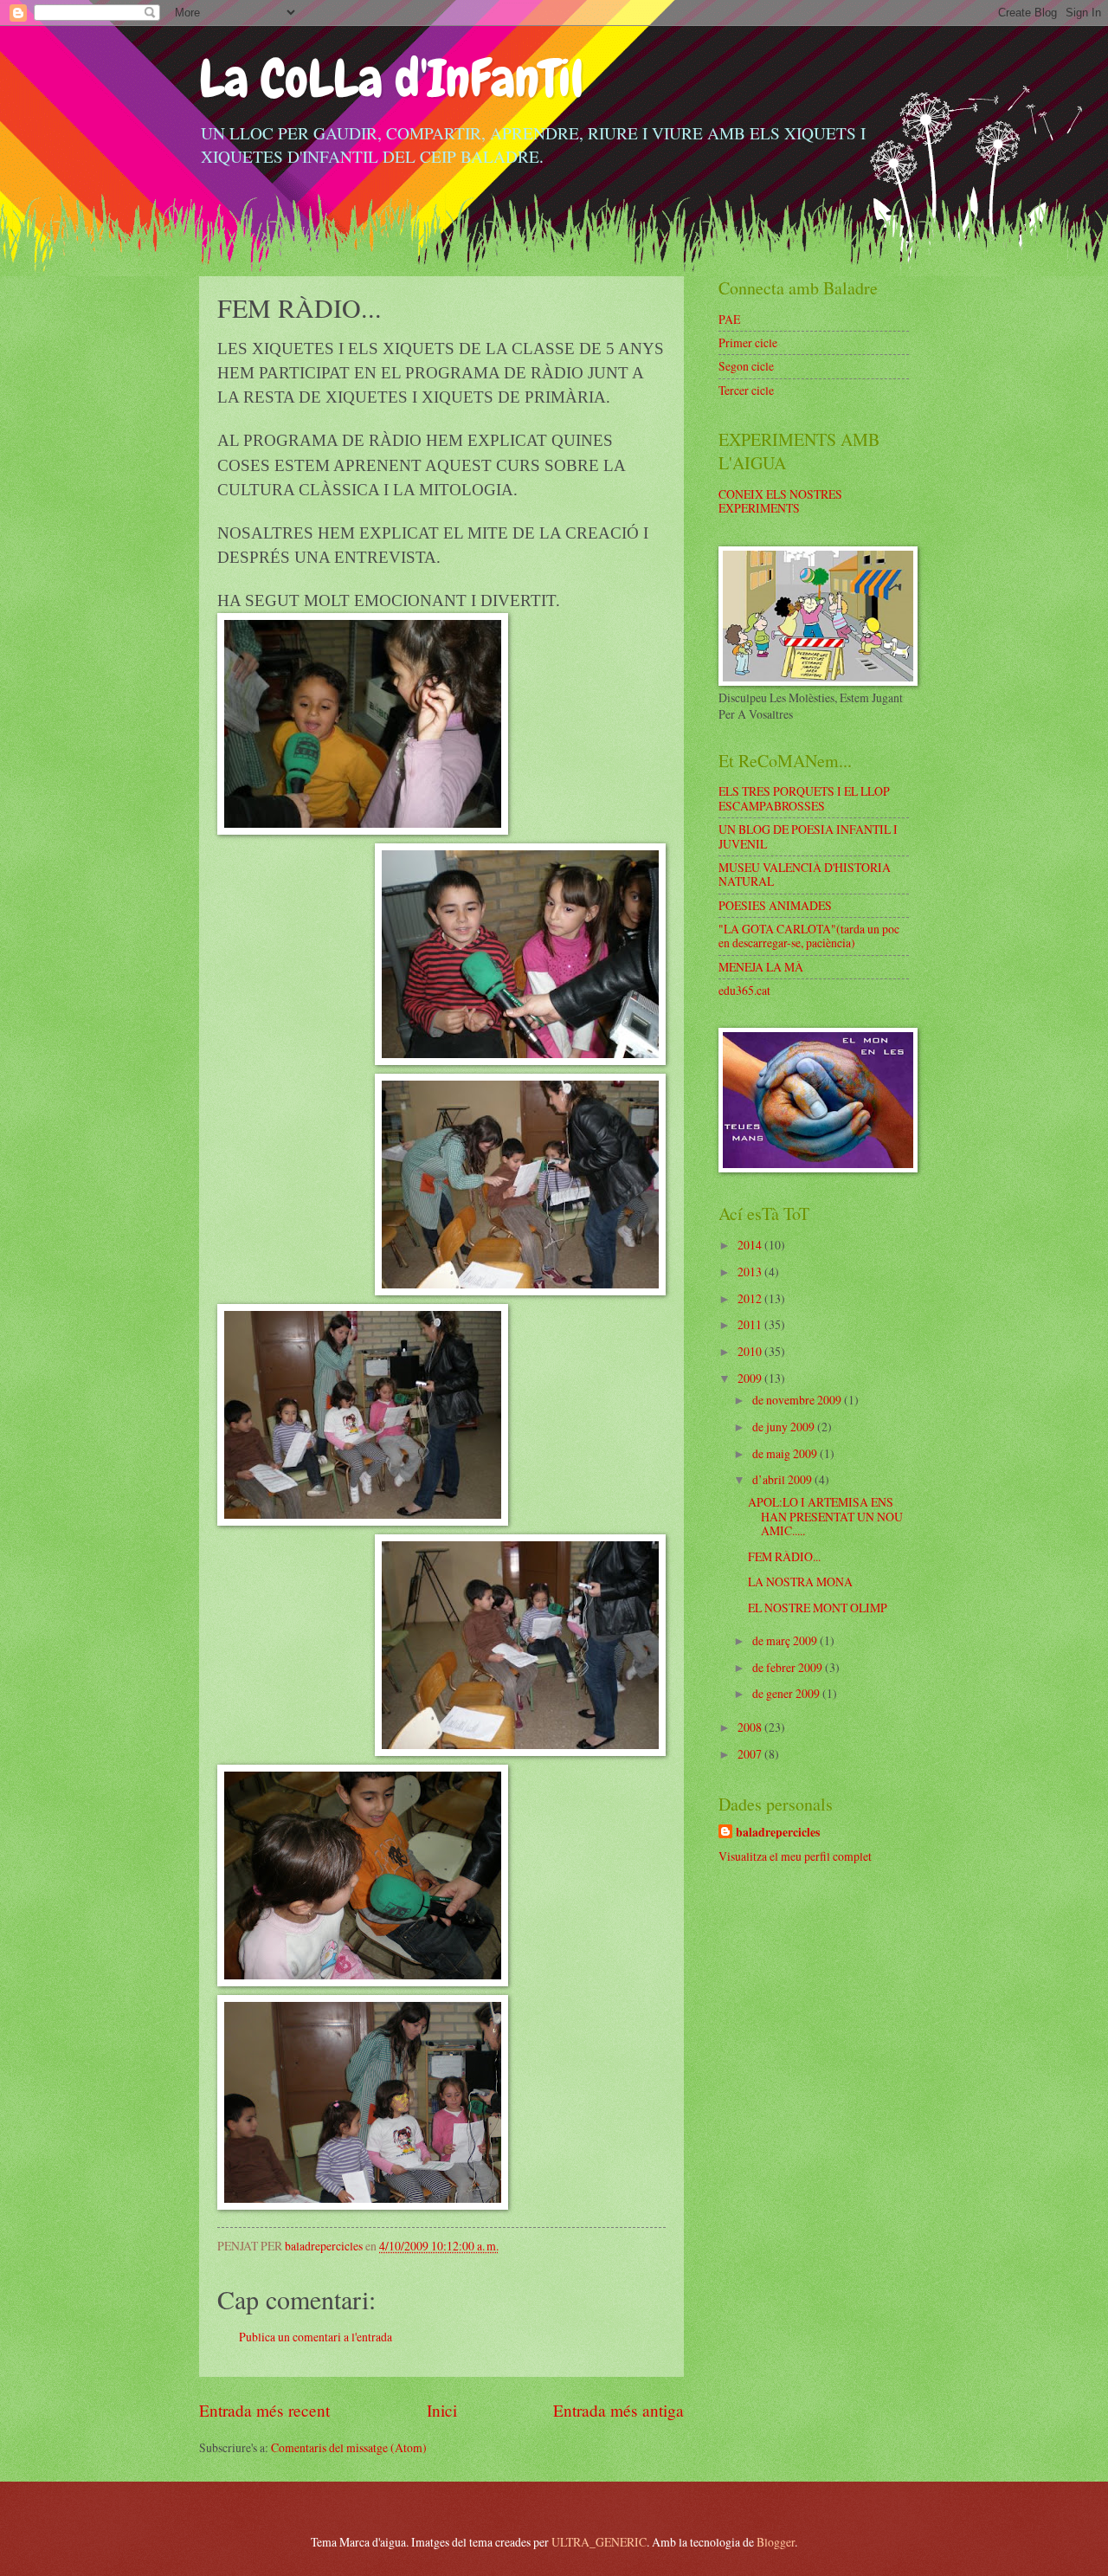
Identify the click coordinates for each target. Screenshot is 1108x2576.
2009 (751, 1378)
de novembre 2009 (798, 1400)
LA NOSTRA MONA (800, 1582)
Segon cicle (746, 366)
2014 (751, 1245)
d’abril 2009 (783, 1479)
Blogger (776, 2542)
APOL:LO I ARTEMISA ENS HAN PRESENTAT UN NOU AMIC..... (825, 1516)
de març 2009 (786, 1640)
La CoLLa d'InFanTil (391, 78)
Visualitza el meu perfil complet (795, 1856)
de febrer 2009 (789, 1667)
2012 (751, 1298)
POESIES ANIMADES (775, 905)
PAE (729, 319)
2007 (751, 1754)
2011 (751, 1324)
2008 (751, 1727)
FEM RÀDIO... (784, 1556)
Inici (442, 2410)
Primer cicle (748, 342)
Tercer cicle (746, 390)
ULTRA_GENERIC (599, 2542)
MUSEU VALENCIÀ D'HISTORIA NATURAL (805, 875)
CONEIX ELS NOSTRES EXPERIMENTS (780, 501)
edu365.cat (744, 990)
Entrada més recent (264, 2410)
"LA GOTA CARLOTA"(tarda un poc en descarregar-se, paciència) (809, 936)
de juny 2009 (785, 1427)
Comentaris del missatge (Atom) (349, 2447)
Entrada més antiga (618, 2410)
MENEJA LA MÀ (761, 967)
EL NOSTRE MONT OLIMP (818, 1608)
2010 (751, 1351)
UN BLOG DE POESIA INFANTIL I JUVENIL (808, 836)
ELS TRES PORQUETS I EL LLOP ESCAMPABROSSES (804, 798)
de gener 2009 (787, 1693)
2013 (751, 1272)
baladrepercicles (778, 1833)
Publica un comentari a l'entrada (316, 2337)
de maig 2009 (786, 1453)
